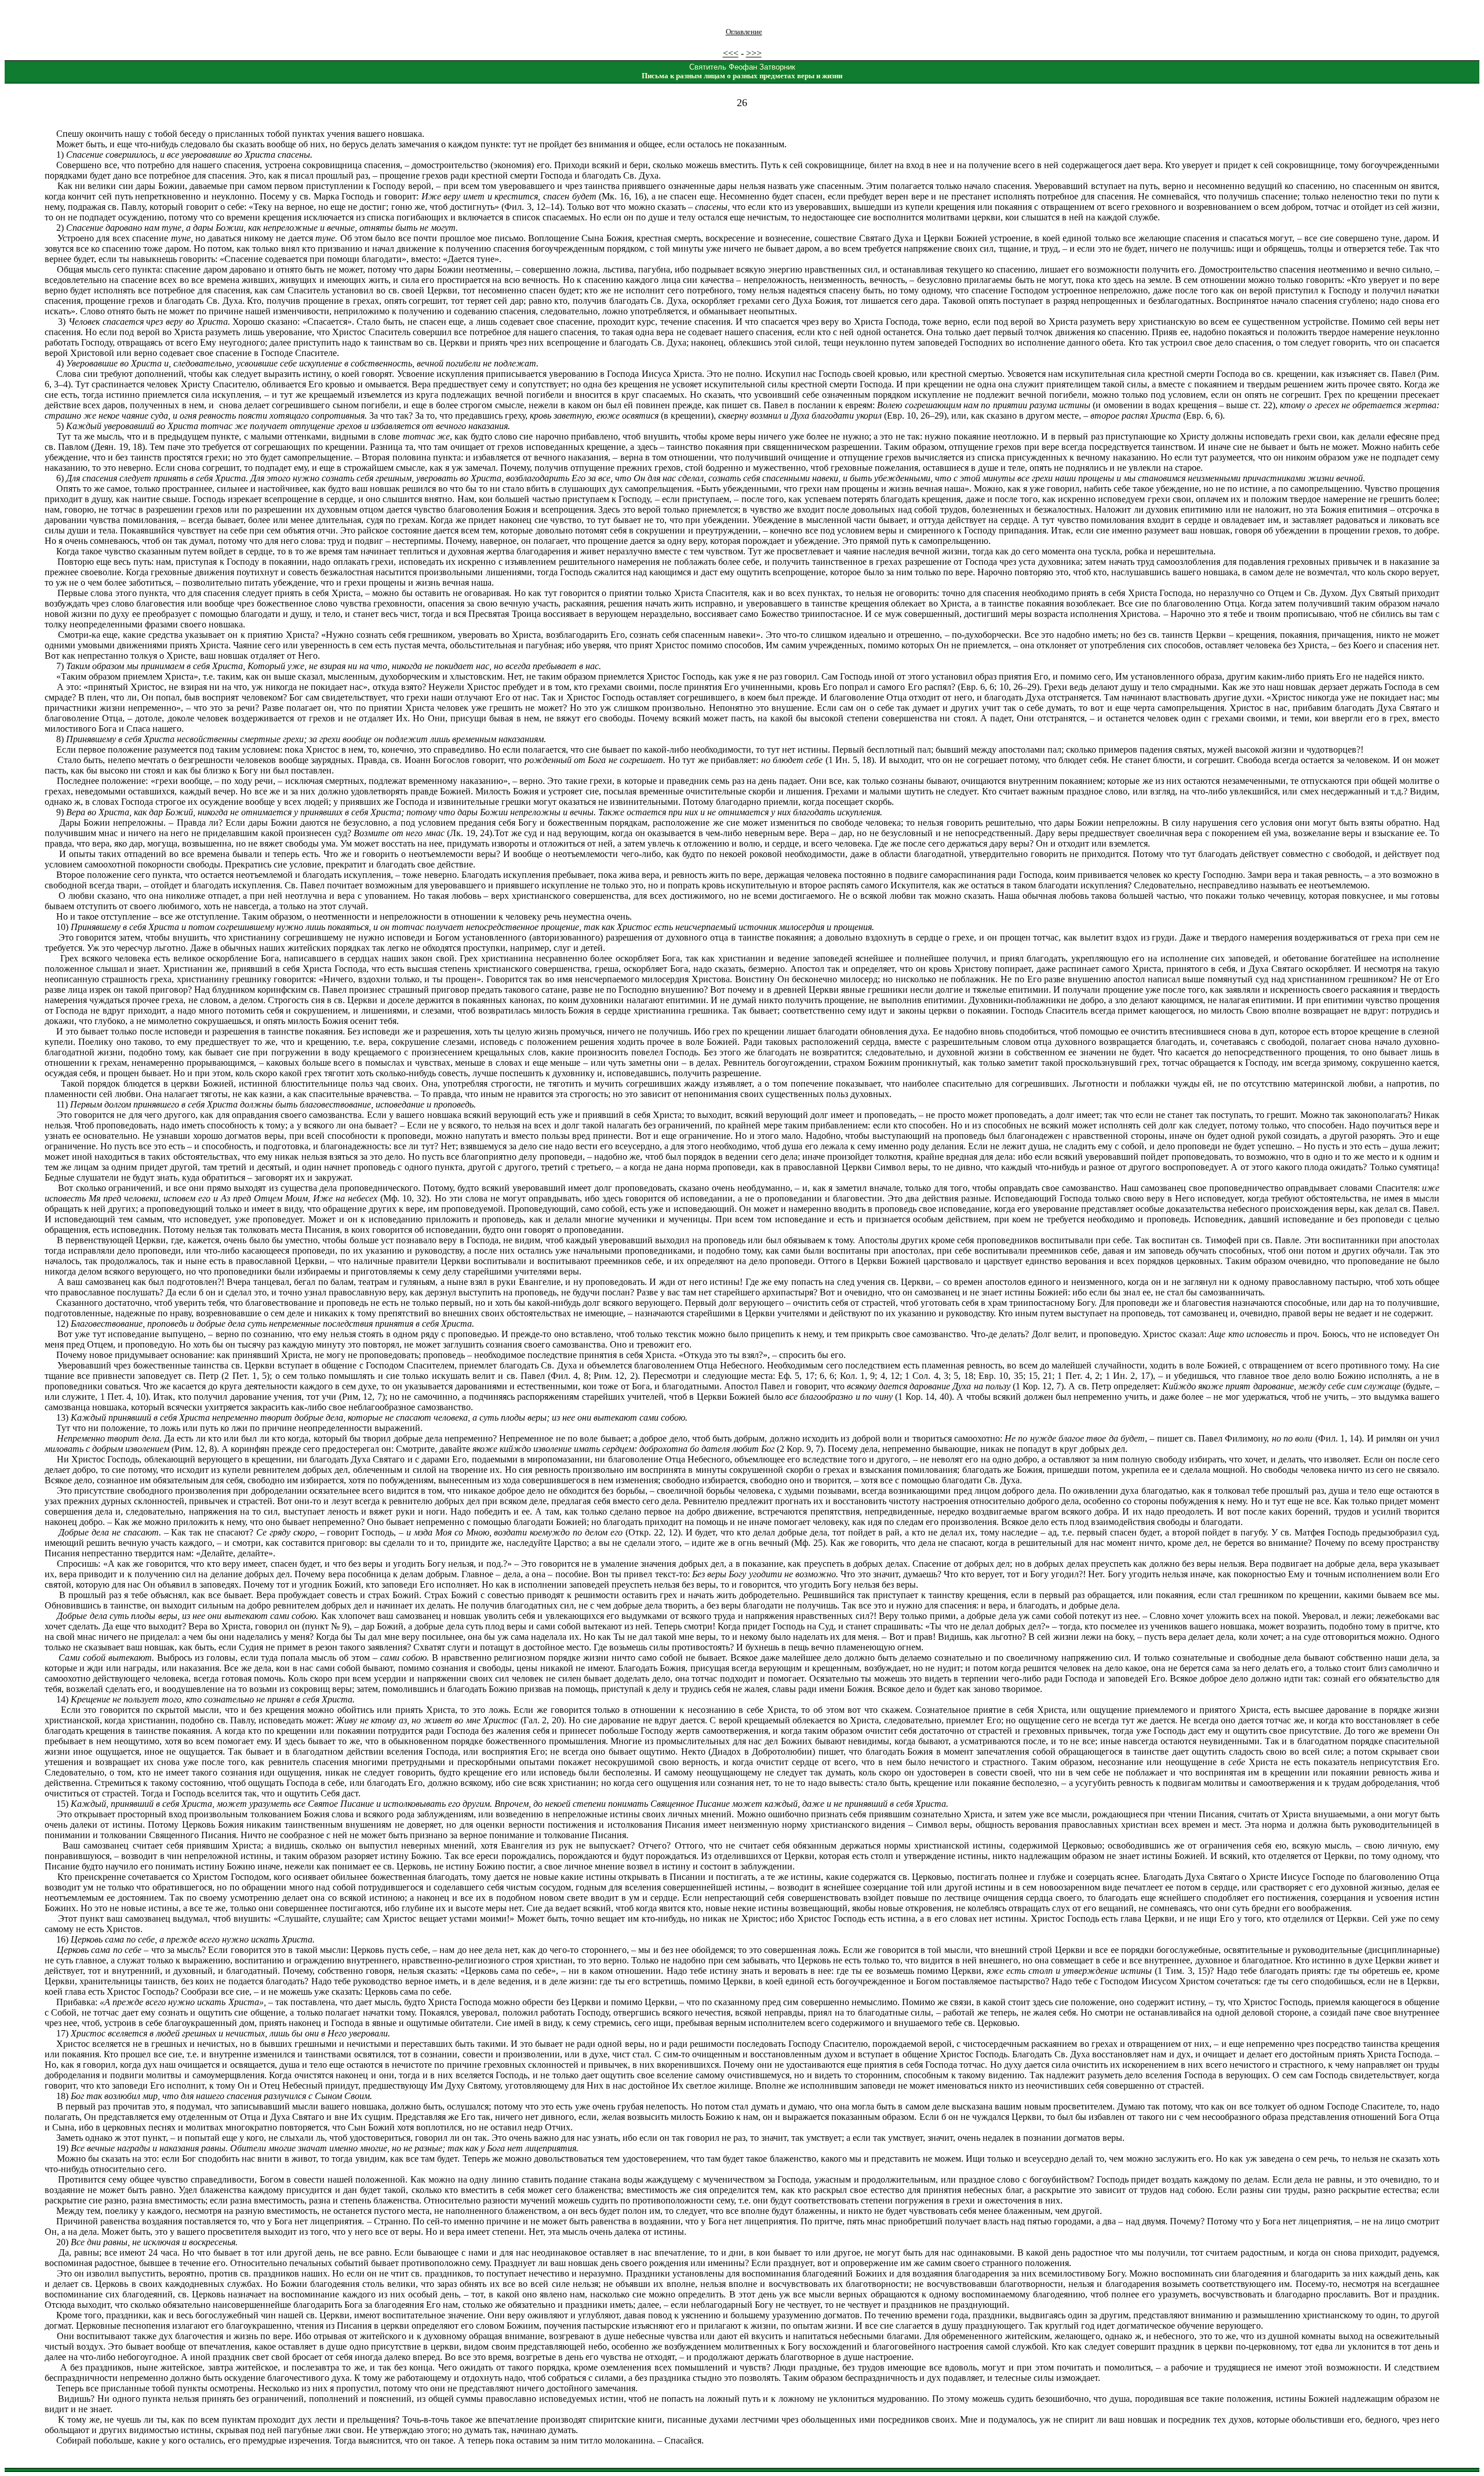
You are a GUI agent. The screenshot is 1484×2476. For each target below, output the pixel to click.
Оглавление (744, 32)
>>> (754, 53)
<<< (731, 53)
